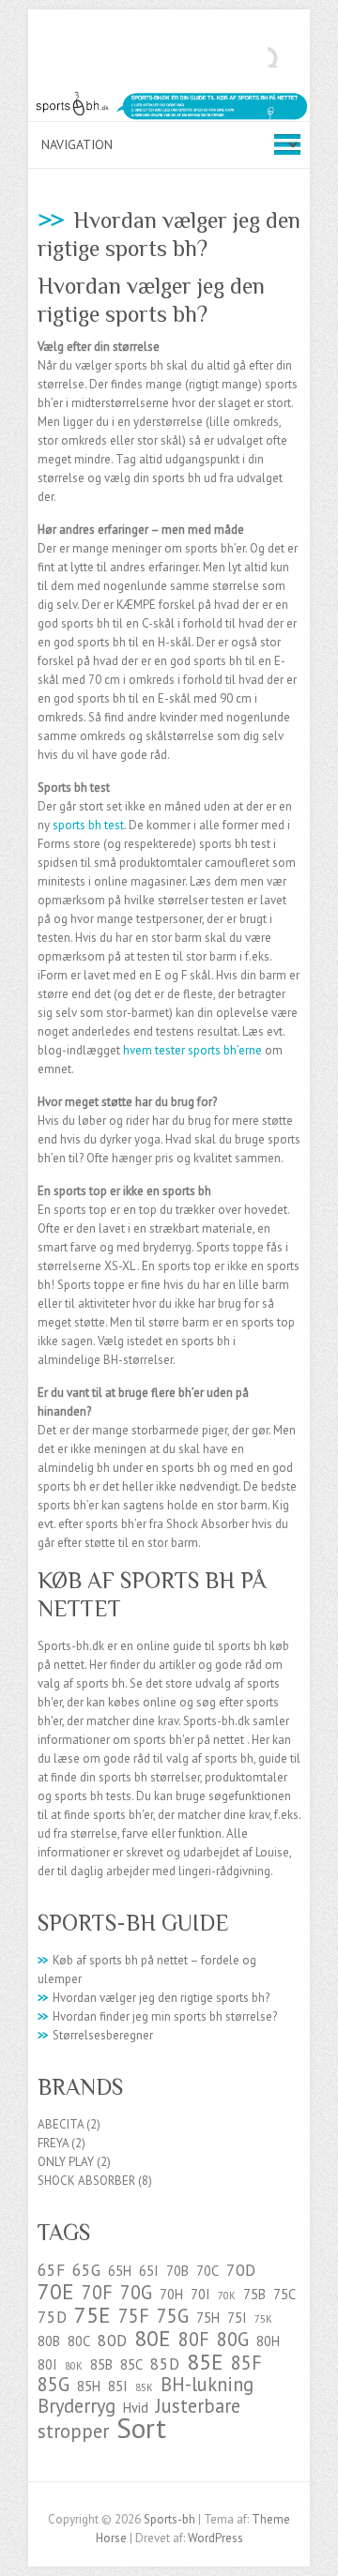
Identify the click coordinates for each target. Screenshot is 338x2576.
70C (207, 2271)
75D (52, 2317)
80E (153, 2338)
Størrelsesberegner (95, 2035)
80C (79, 2341)
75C (284, 2294)
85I (118, 2386)
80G (233, 2339)
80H (268, 2341)
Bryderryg (77, 2406)
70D (241, 2270)
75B (254, 2294)
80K (74, 2366)
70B (177, 2271)
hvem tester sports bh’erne (192, 1050)
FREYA (53, 2143)
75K (263, 2319)
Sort (141, 2428)
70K (227, 2296)
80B (49, 2341)
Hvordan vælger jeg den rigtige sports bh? (154, 1998)
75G (173, 2316)
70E (56, 2291)
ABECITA (61, 2124)
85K (144, 2387)
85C (131, 2364)
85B (101, 2364)
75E (92, 2314)
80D (112, 2340)
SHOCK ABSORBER (86, 2181)
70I (200, 2294)
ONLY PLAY (66, 2162)
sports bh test (88, 825)
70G (136, 2292)
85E (205, 2361)
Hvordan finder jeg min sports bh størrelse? (157, 2016)
